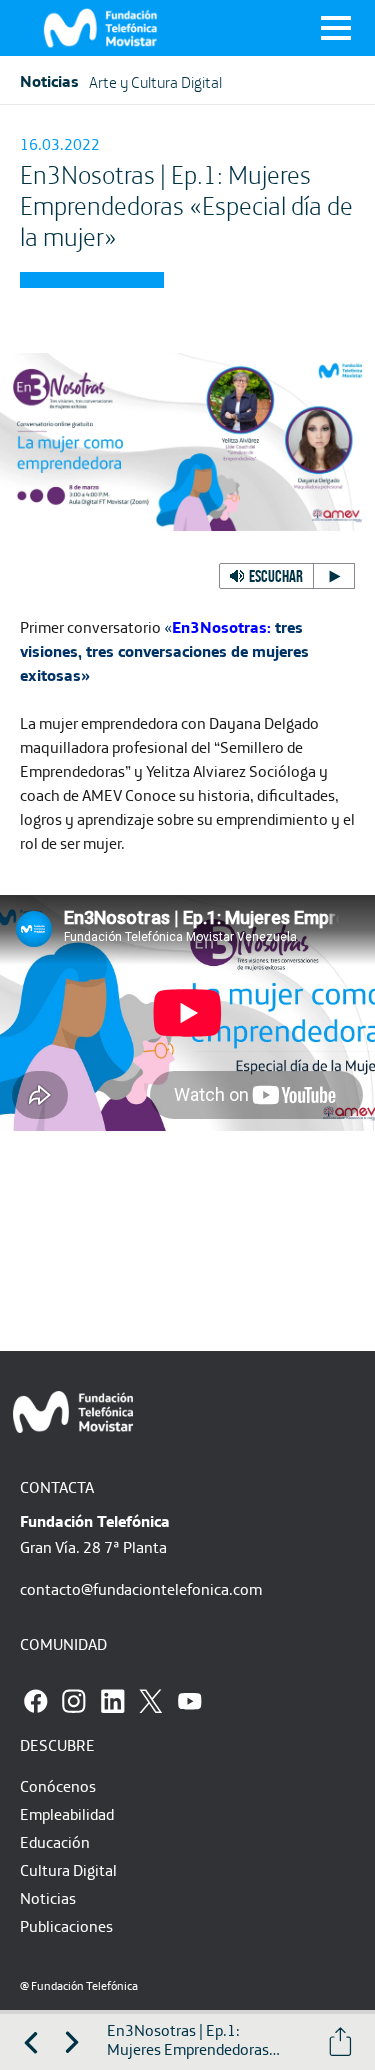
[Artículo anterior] (31, 2042)
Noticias (48, 1898)
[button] (287, 576)
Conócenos (58, 1786)
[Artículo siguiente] (72, 2042)
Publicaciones (66, 1926)
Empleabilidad (67, 1814)
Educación (55, 1842)
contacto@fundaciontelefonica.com (141, 1589)
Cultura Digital (68, 1870)
